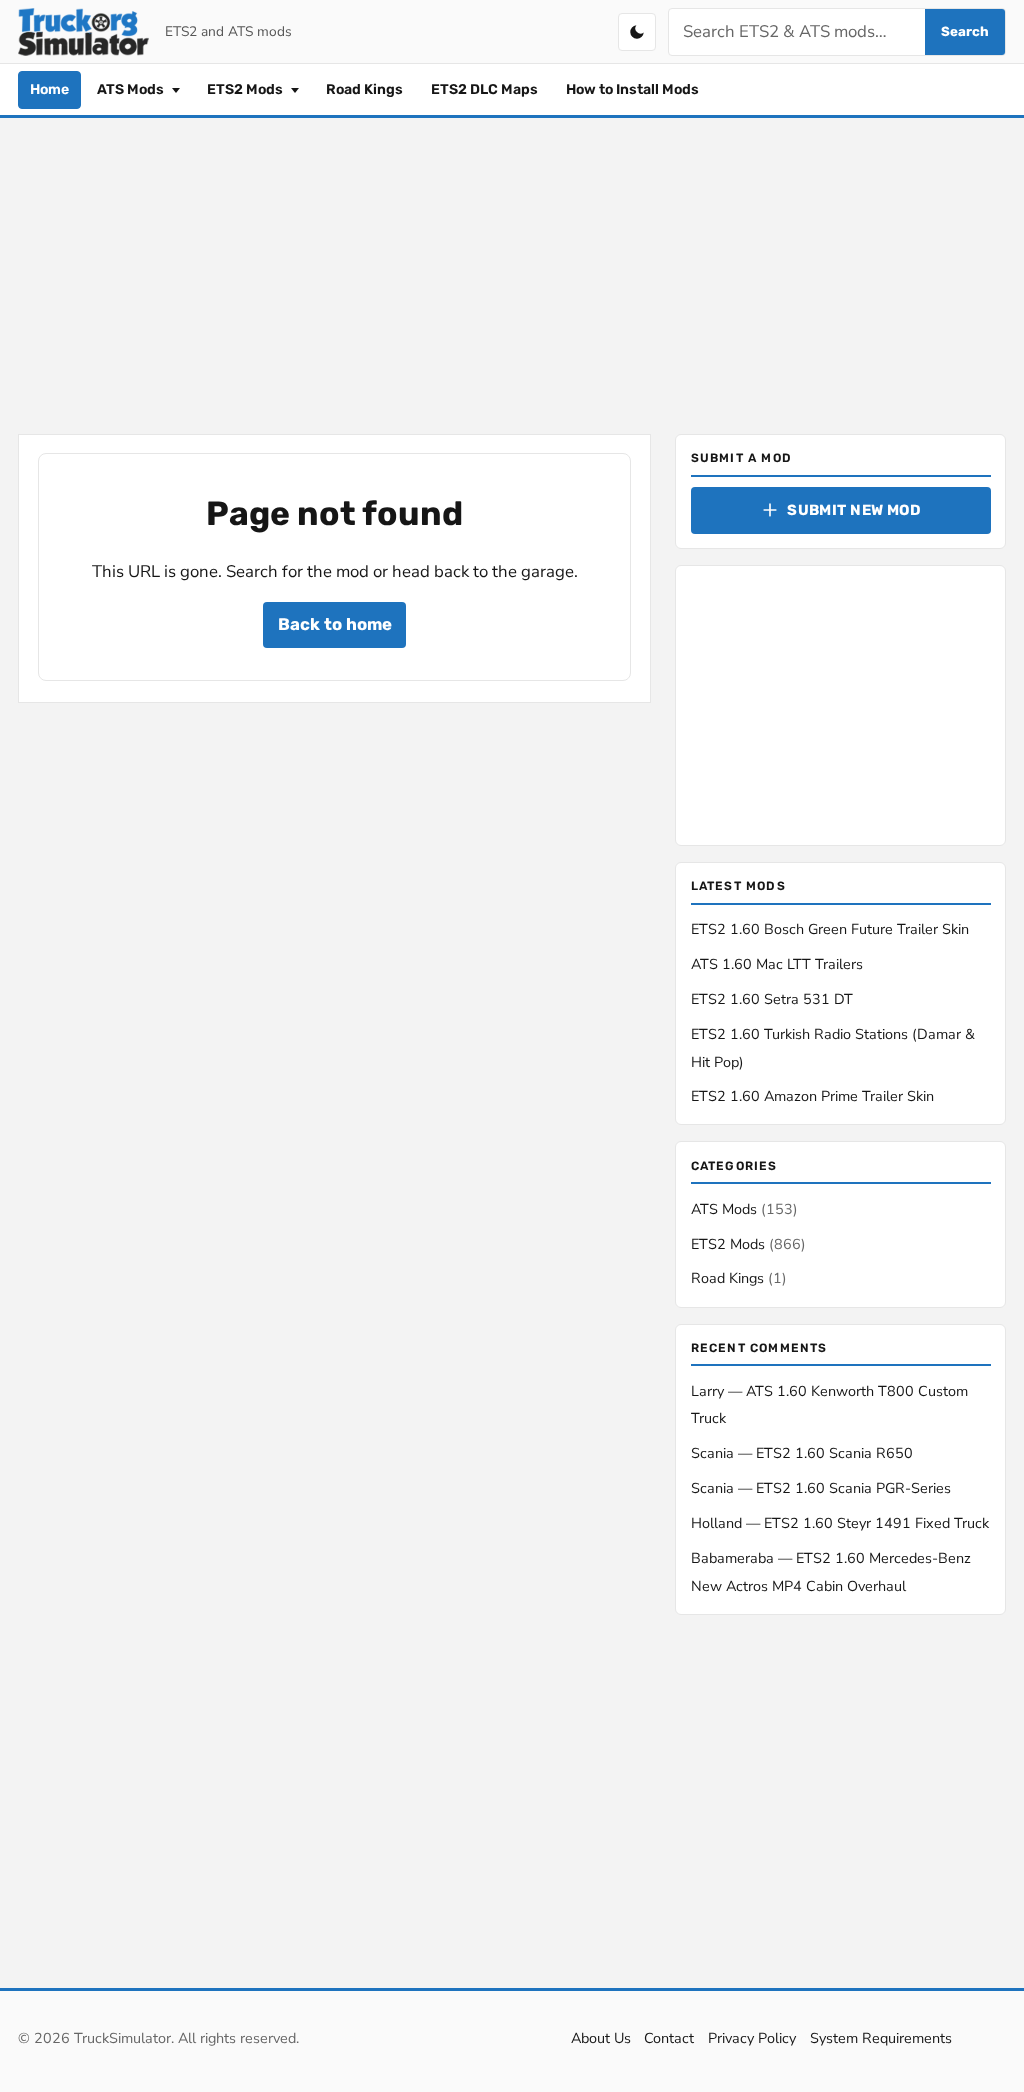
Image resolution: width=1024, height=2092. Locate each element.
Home (49, 89)
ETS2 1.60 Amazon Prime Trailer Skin (812, 1096)
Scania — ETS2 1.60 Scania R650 (802, 1453)
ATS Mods (132, 89)
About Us (601, 2038)
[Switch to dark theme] (637, 32)
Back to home (335, 624)
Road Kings (364, 89)
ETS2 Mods (246, 89)
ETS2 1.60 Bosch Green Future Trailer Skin (830, 929)
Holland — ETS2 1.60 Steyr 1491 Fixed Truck (840, 1523)
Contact (669, 2038)
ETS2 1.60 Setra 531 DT (772, 999)
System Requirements (881, 2038)
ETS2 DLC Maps (484, 89)
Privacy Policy (752, 2038)
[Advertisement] (512, 272)
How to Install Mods (632, 89)
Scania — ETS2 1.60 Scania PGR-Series (821, 1488)
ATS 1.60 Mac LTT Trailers (777, 964)
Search (965, 31)
